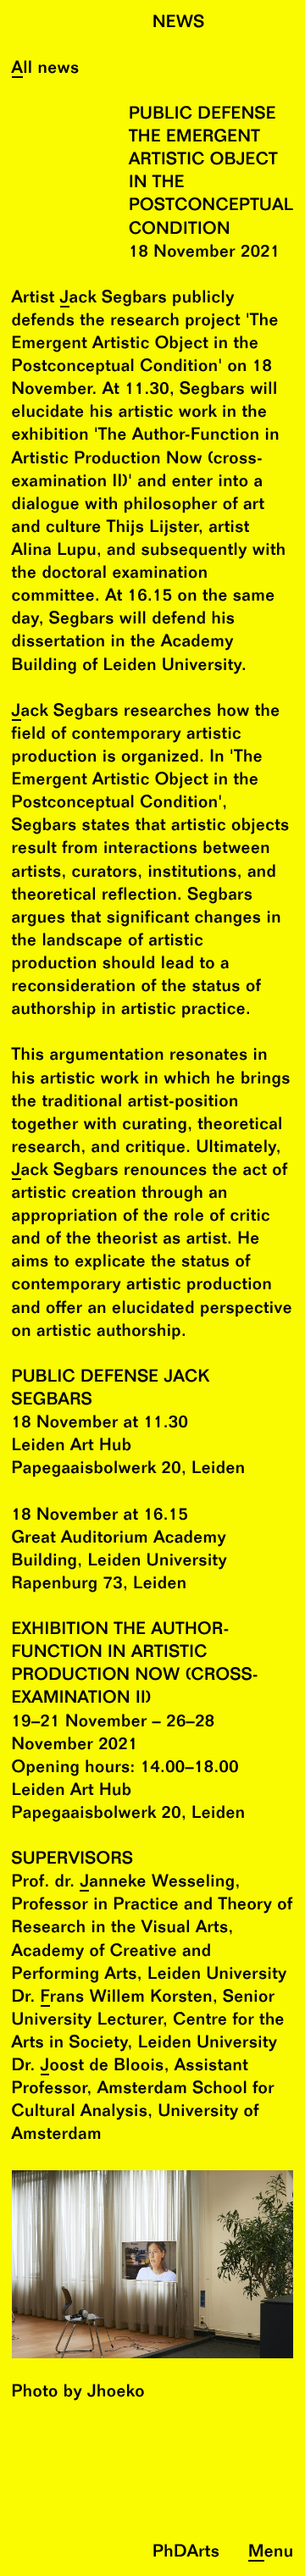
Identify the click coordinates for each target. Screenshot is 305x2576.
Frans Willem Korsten (127, 1998)
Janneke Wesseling (157, 1883)
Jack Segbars (114, 299)
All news (46, 69)
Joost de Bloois (103, 2066)
